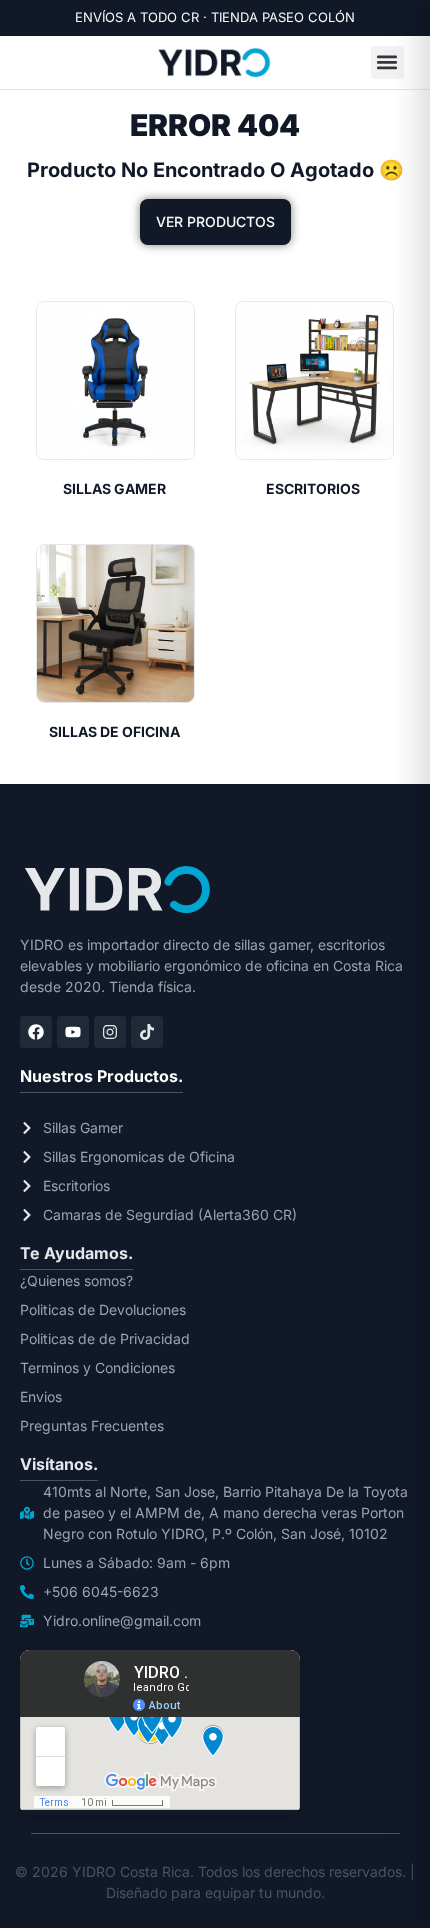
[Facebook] (36, 1032)
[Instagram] (110, 1032)
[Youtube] (73, 1032)
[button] (387, 62)
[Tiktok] (147, 1032)
